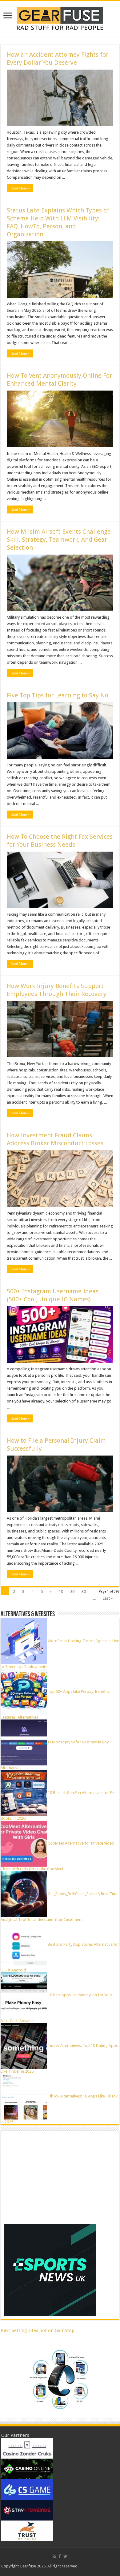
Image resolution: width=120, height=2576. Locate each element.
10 (61, 1591)
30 (84, 1591)
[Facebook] (60, 2556)
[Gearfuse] (60, 18)
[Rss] (54, 2556)
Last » (108, 1598)
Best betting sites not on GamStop (38, 2330)
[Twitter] (65, 2556)
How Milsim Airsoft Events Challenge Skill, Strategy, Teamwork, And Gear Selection (59, 540)
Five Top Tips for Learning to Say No (58, 695)
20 (72, 1591)
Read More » (20, 188)
